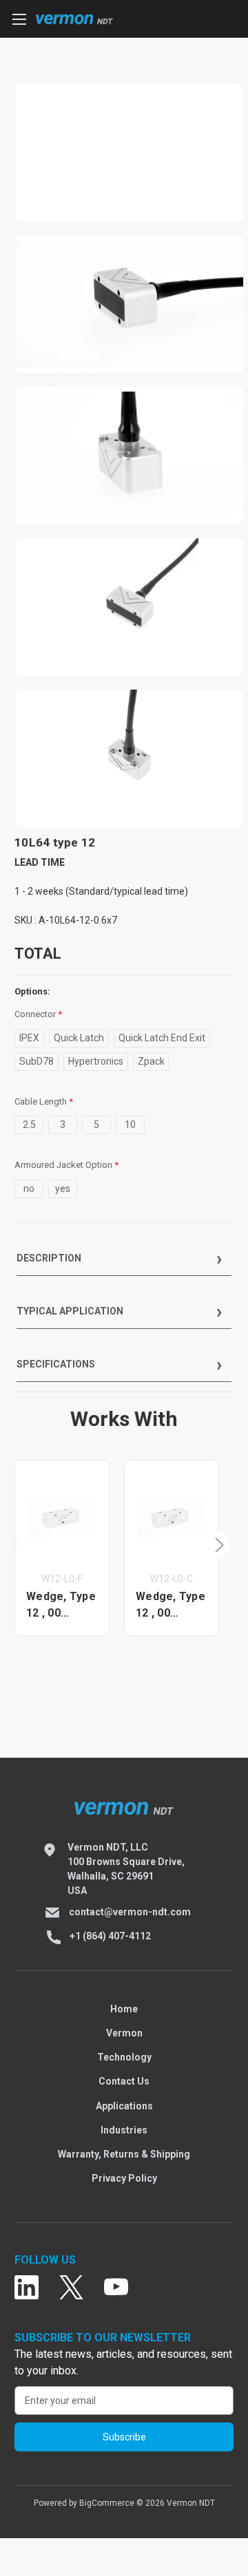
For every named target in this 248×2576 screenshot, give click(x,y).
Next (216, 1544)
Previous (18, 1544)
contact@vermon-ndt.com (130, 1912)
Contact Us (124, 2081)
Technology (124, 2057)
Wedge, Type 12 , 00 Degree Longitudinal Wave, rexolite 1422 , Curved (171, 1606)
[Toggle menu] (19, 19)
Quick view (62, 1517)
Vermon (124, 2033)
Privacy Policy (124, 2178)
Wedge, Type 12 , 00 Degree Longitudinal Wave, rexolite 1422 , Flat (61, 1606)
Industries (124, 2130)
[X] (71, 2288)
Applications (124, 2106)
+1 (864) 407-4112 (110, 1936)
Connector (38, 1014)
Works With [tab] (124, 1419)
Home (124, 2009)
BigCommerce (107, 2503)
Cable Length (44, 1101)
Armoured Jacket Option (66, 1165)
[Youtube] (116, 2288)
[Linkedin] (27, 2288)
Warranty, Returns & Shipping (124, 2154)
